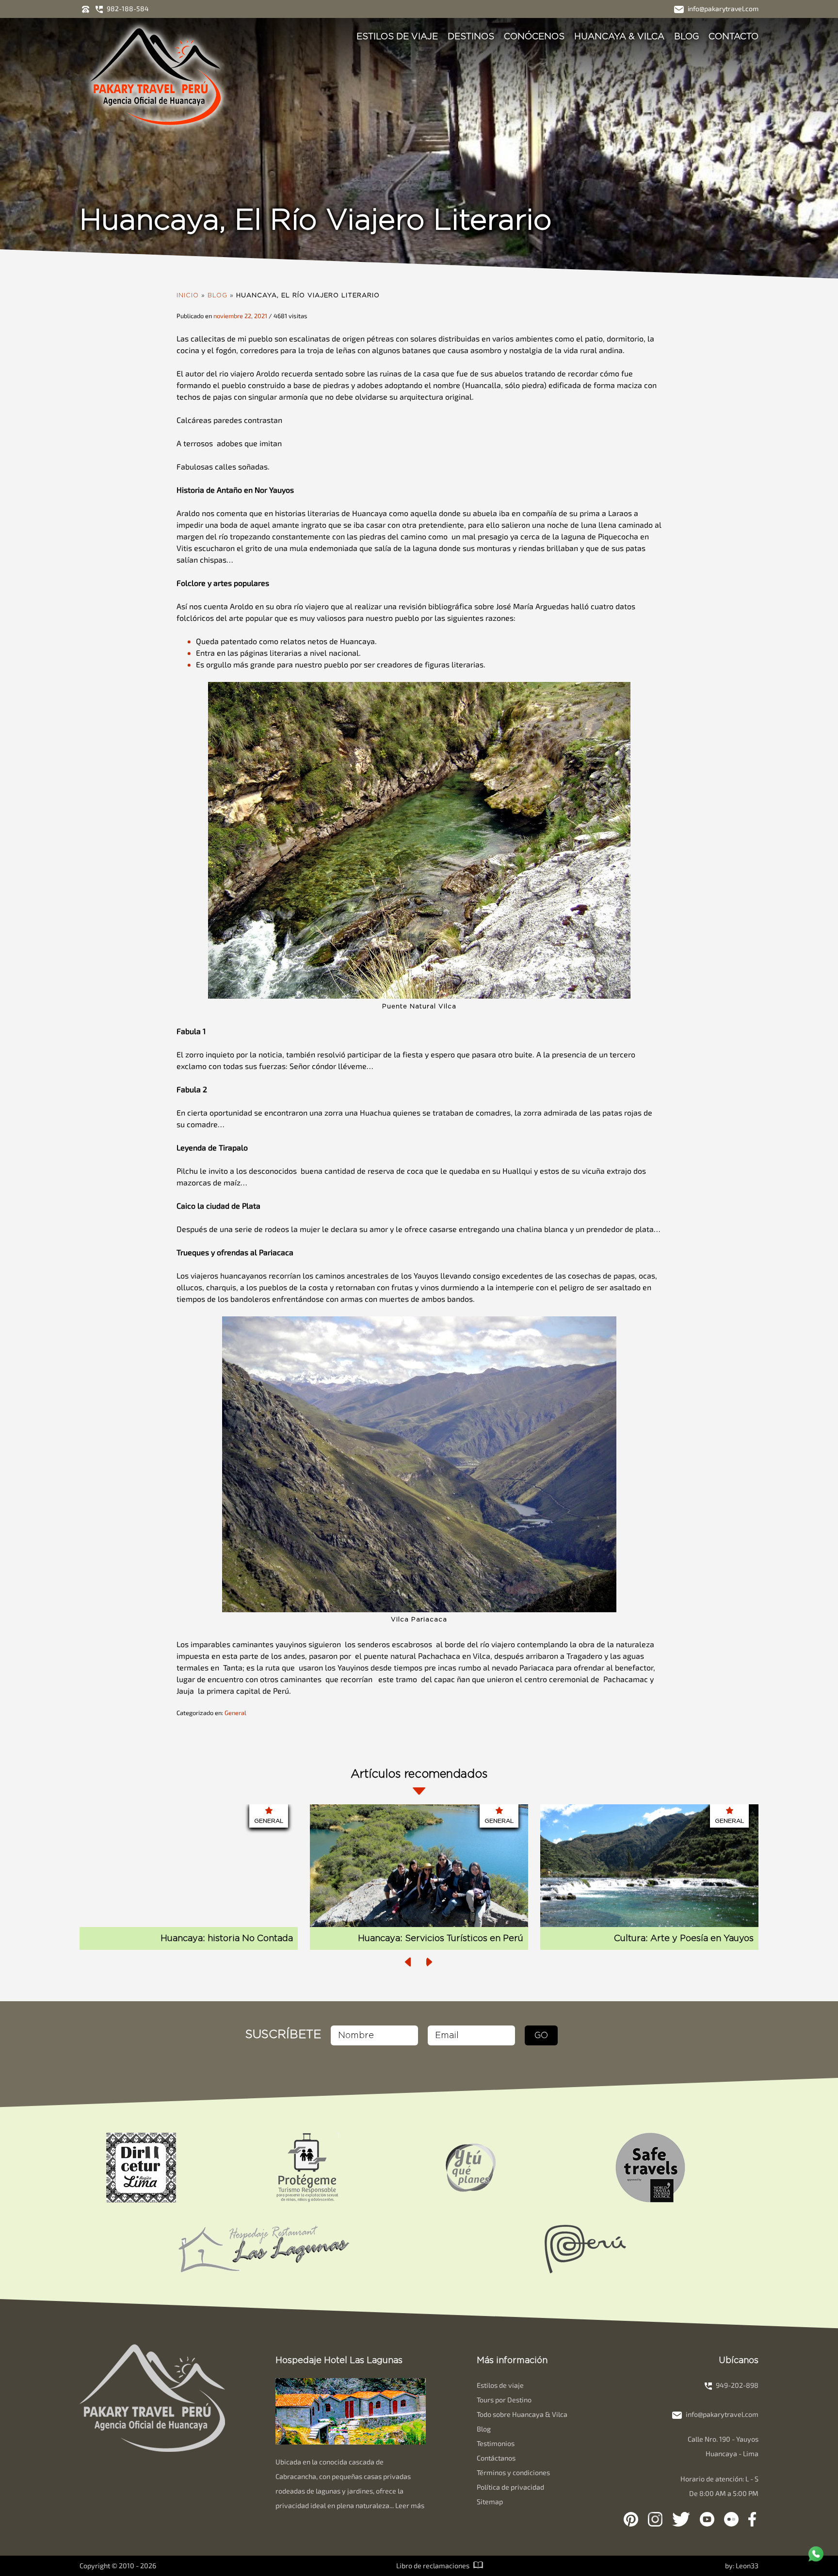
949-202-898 (736, 2385)
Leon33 (747, 2566)
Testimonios (496, 2443)
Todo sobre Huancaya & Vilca (522, 2414)
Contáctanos (496, 2458)
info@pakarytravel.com (722, 8)
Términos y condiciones (513, 2472)
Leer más (410, 2505)
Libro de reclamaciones (434, 2566)
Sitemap (490, 2502)
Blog (686, 36)
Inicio (188, 295)
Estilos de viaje (397, 36)
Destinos (471, 36)
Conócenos (534, 36)
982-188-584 (127, 8)
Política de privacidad (510, 2487)
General (235, 1713)
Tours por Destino (504, 2400)
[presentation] (408, 1962)
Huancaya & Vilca (619, 36)
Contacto (733, 36)
